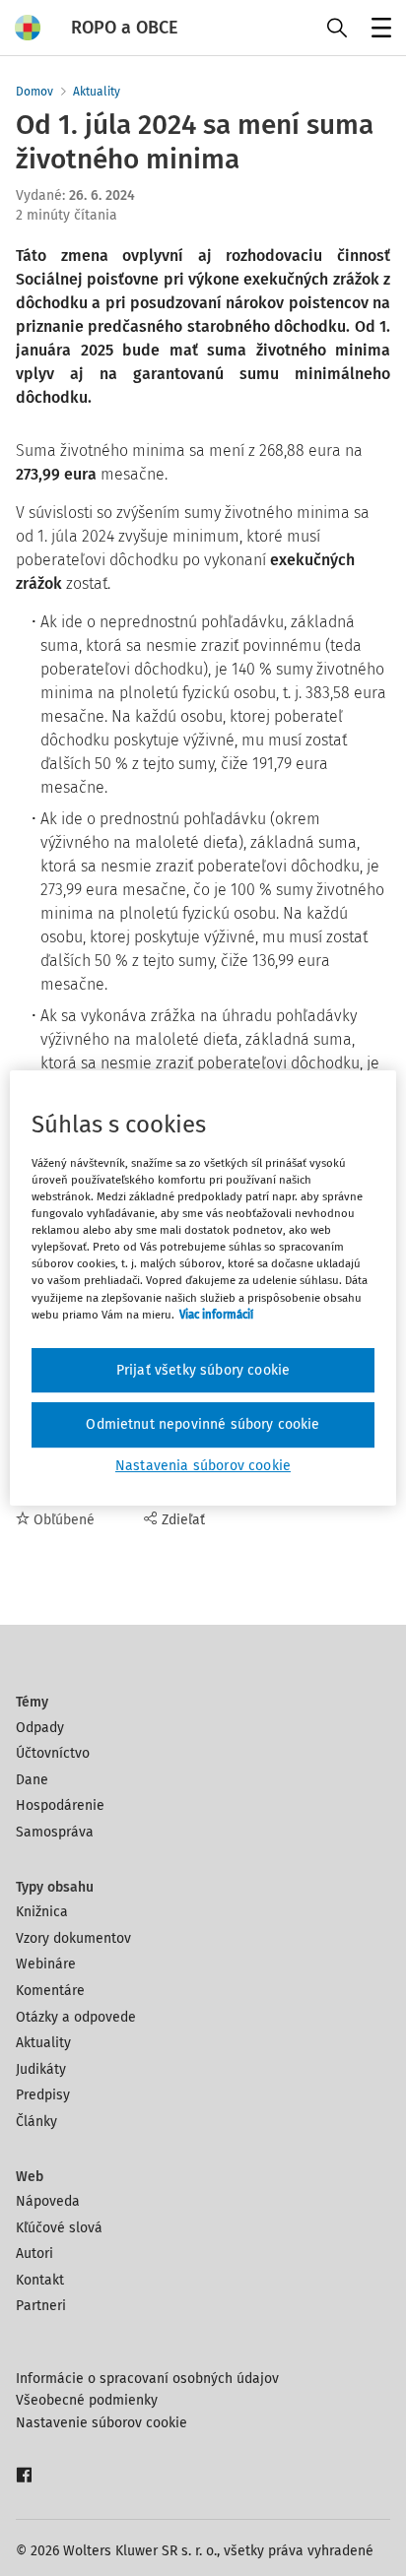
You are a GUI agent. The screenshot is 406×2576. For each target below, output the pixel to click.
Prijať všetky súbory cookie (203, 1370)
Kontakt (40, 2280)
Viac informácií (216, 1315)
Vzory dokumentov (73, 1938)
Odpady (40, 1728)
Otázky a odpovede (76, 2017)
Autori (34, 2254)
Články (36, 2122)
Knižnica (42, 1912)
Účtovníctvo (53, 1753)
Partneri (41, 2306)
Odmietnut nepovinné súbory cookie (203, 1424)
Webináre (46, 1964)
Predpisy (43, 2095)
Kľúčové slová (59, 2228)
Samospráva (55, 1832)
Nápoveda (48, 2201)
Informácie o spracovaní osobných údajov (147, 2379)
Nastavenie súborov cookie (101, 2423)
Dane (32, 1780)
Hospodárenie (60, 1805)
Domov (34, 92)
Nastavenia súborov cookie (203, 1466)
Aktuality (97, 92)
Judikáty (41, 2069)
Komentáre (50, 1991)
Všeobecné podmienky (87, 2400)
